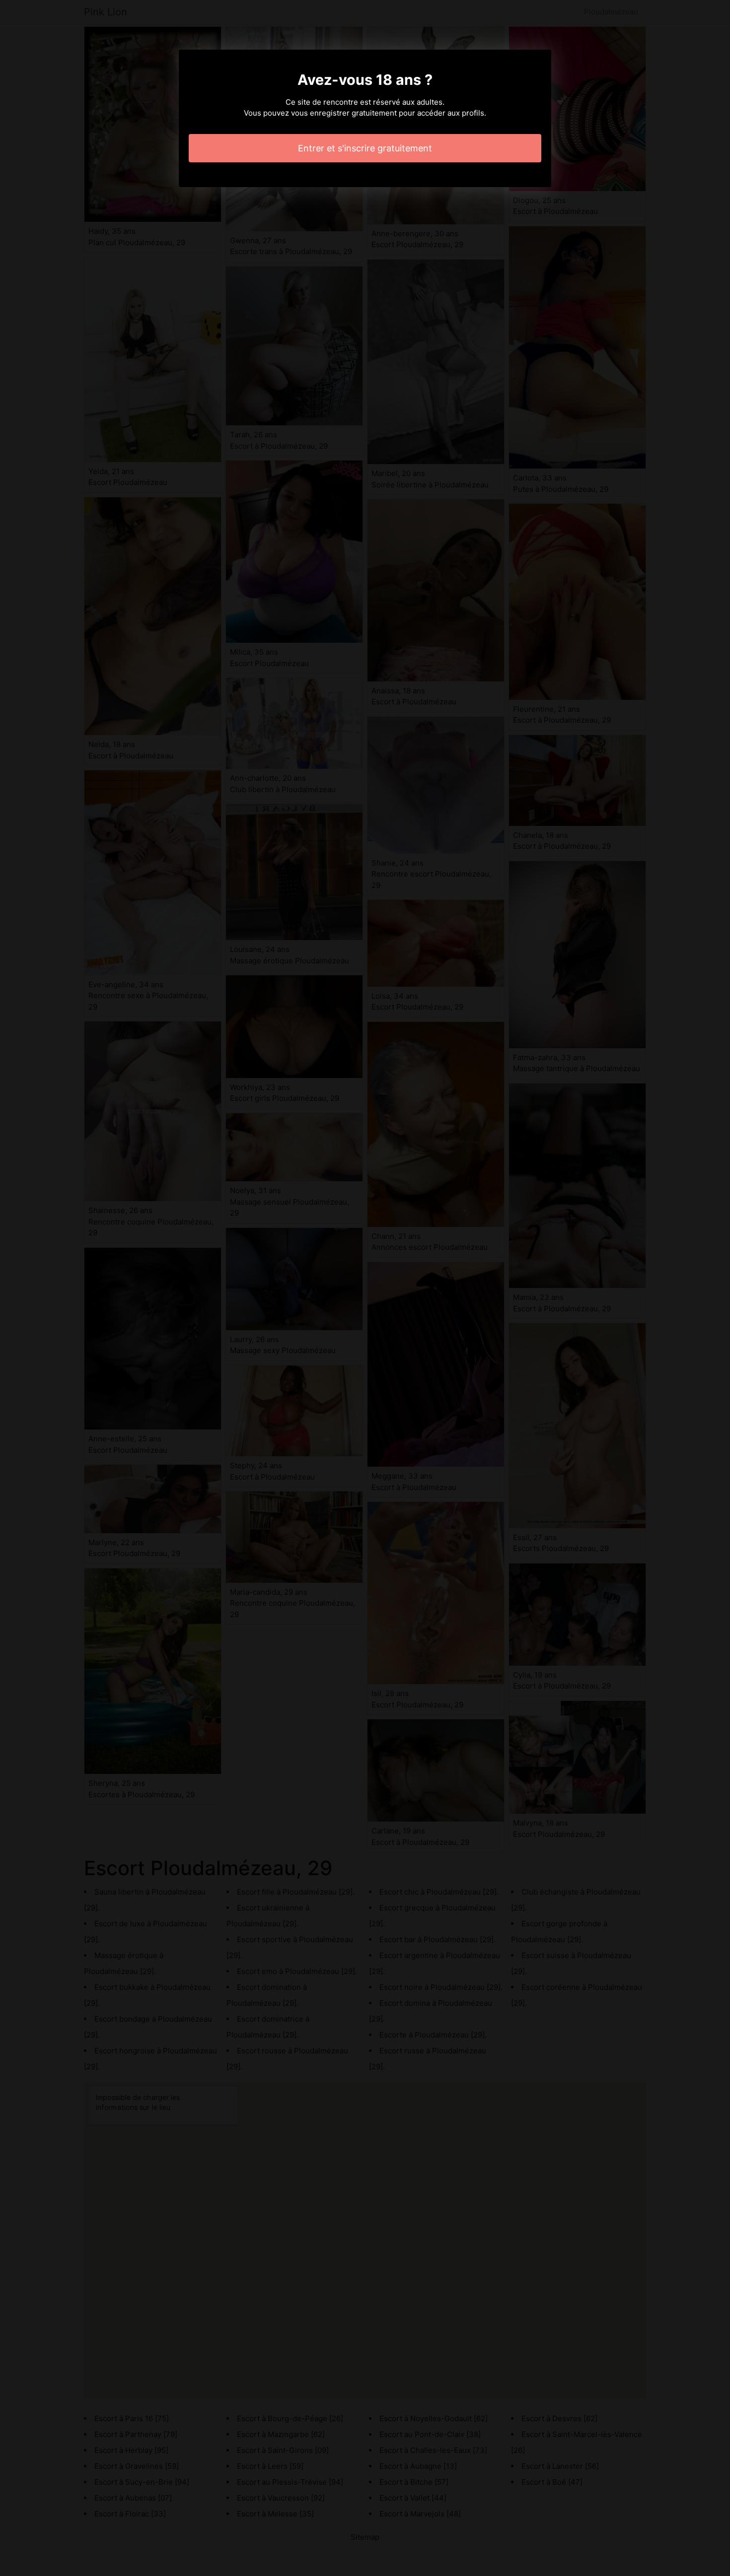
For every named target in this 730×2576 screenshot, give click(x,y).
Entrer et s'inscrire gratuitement (365, 148)
